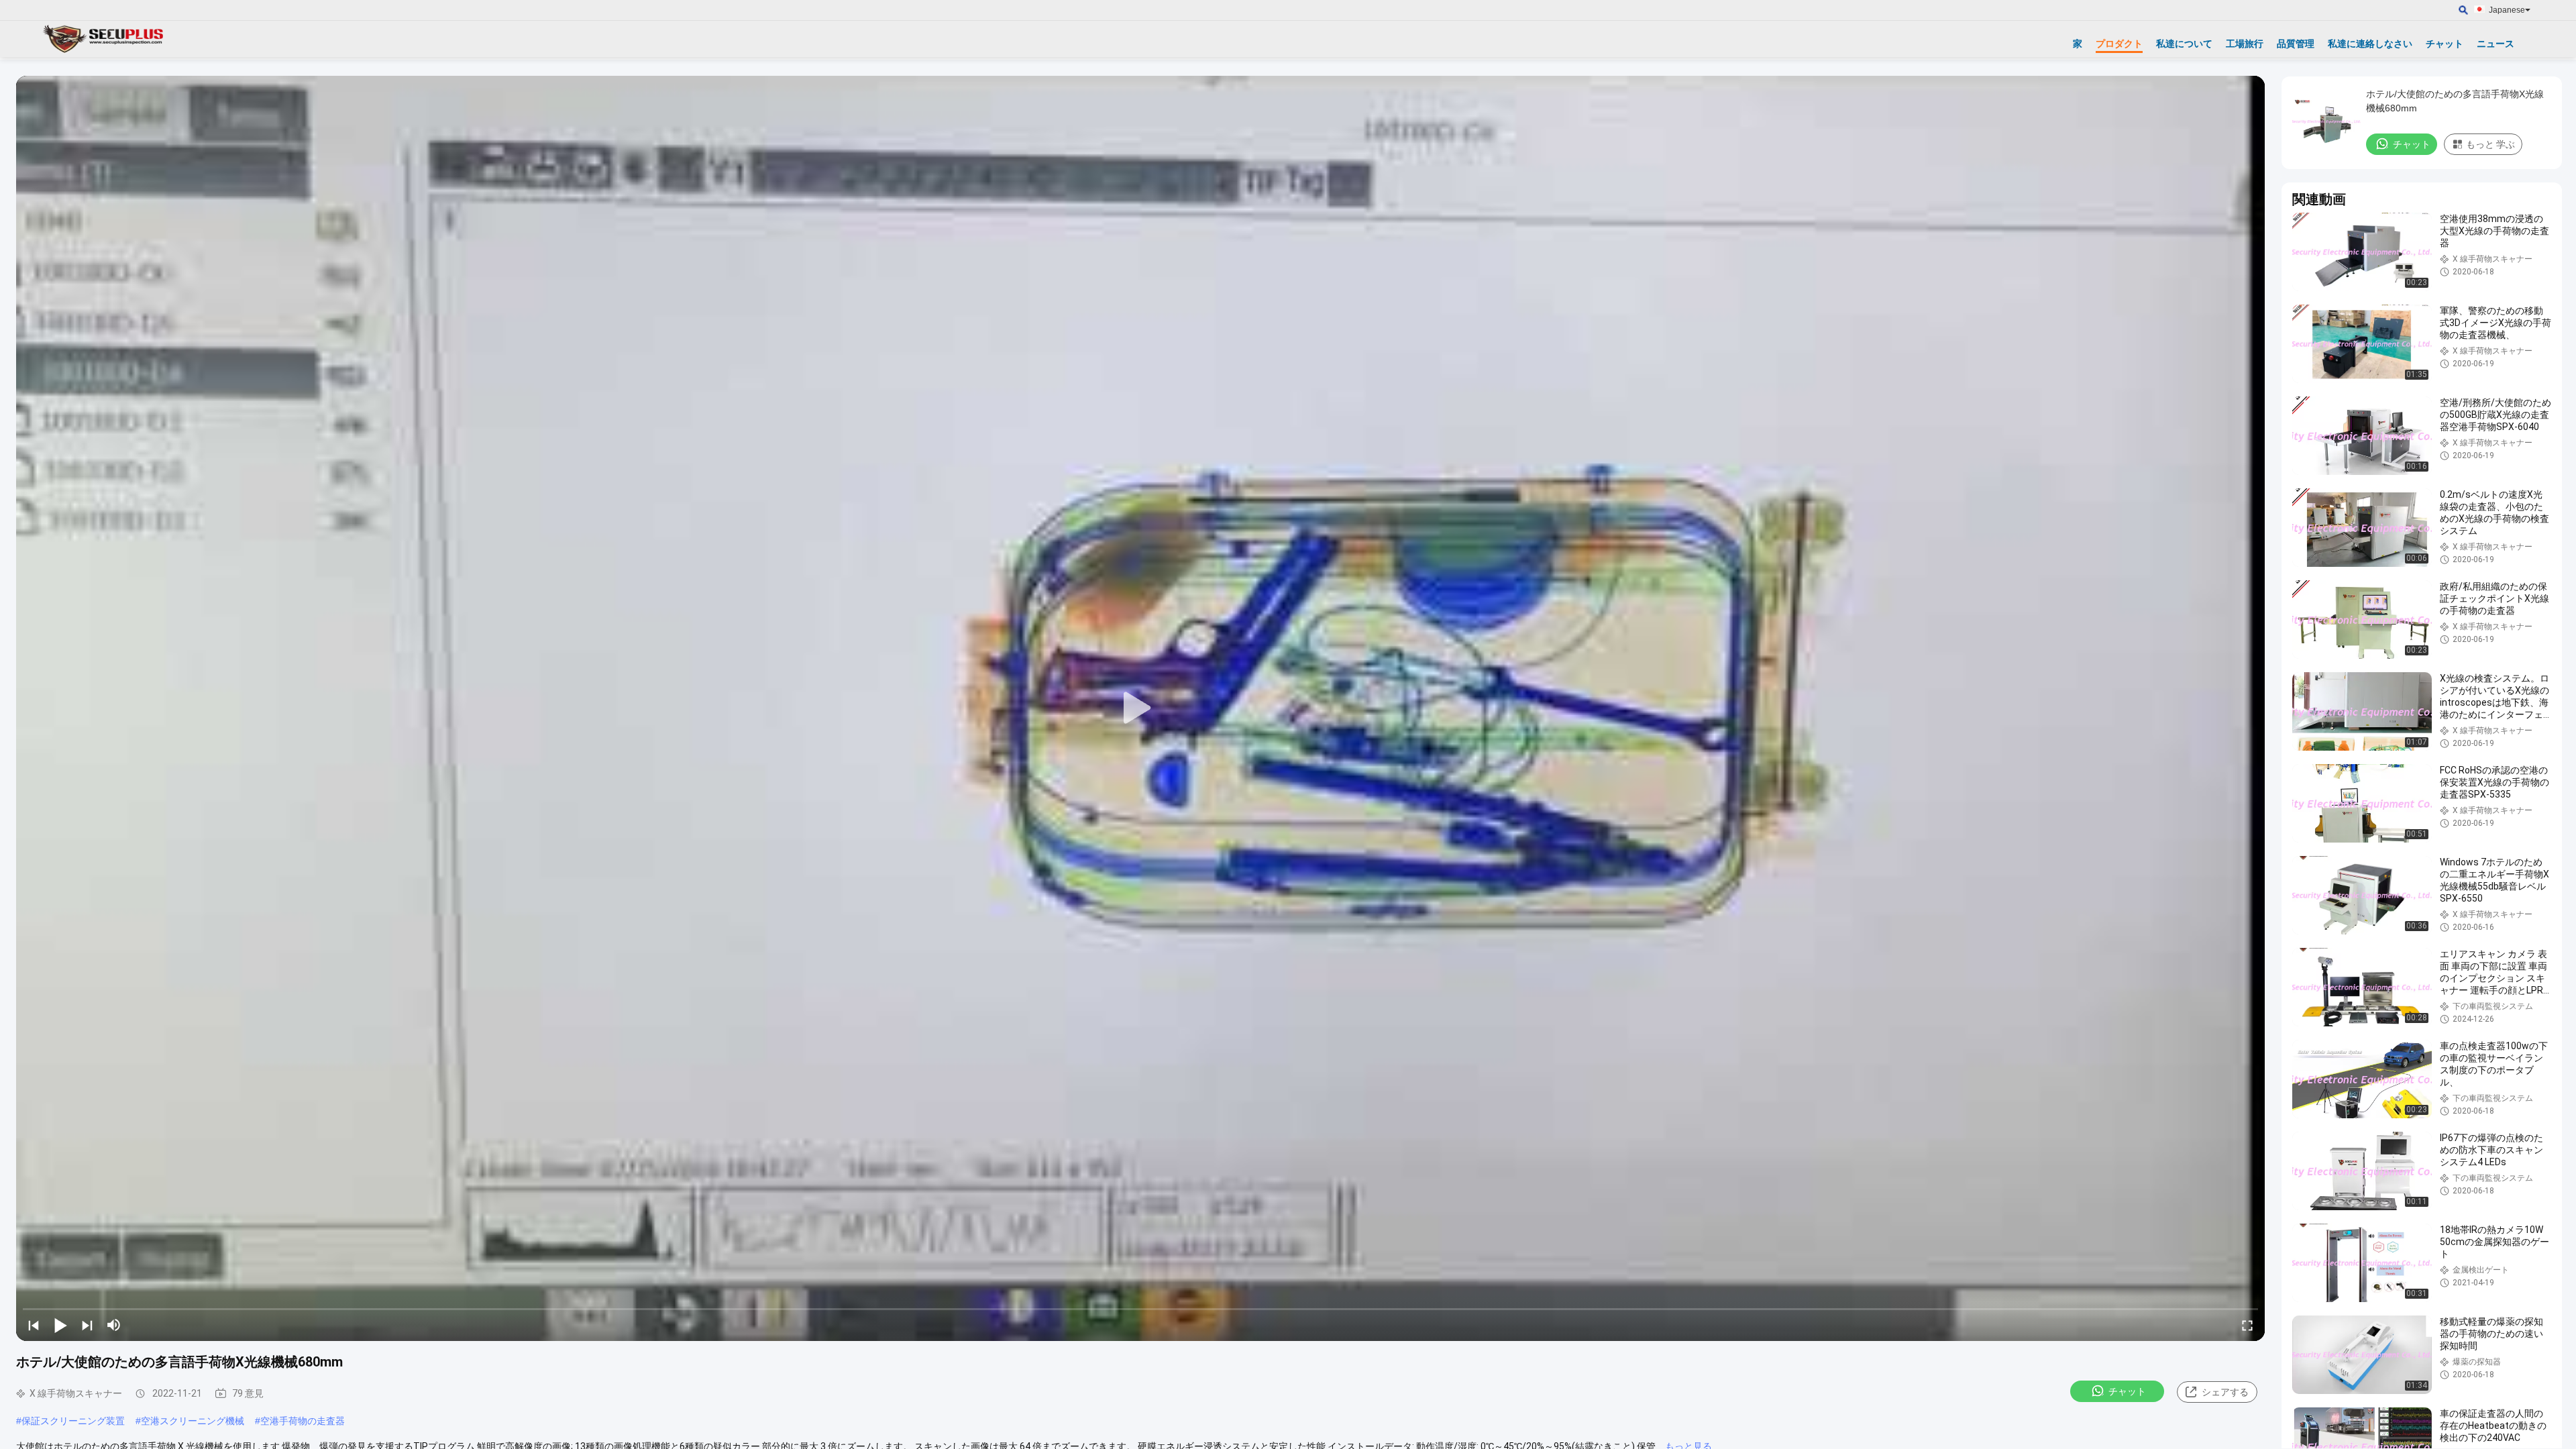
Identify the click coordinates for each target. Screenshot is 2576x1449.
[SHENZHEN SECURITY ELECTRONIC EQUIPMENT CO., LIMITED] (104, 39)
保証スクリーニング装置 (73, 1421)
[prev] (34, 1325)
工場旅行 (2245, 44)
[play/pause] (60, 1325)
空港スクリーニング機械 (193, 1421)
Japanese (2507, 10)
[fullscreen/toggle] (2247, 1325)
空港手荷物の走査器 (303, 1421)
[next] (87, 1325)
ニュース (2495, 44)
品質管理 (2296, 44)
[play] (1140, 708)
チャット (2445, 44)
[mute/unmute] (114, 1325)
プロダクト (2119, 44)
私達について (2184, 44)
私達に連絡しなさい (2370, 44)
